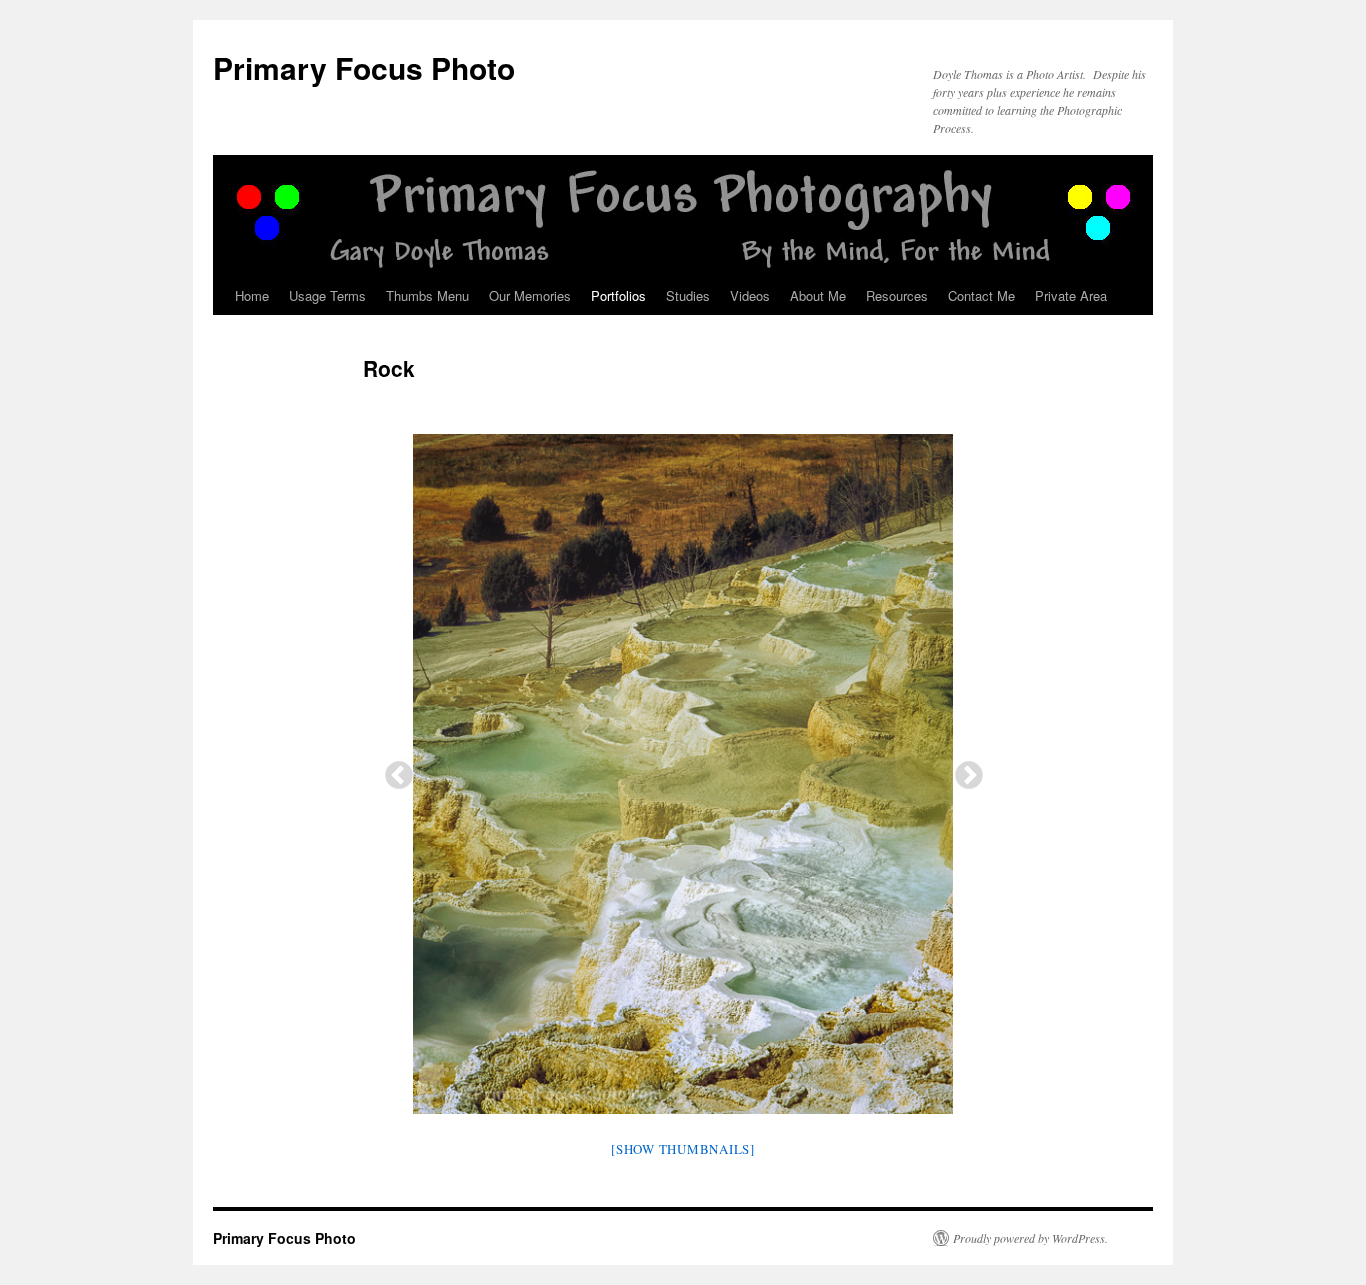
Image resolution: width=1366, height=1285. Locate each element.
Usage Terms (327, 295)
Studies (688, 295)
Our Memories (530, 295)
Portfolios (618, 295)
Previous (393, 770)
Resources (897, 295)
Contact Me (981, 295)
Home (252, 295)
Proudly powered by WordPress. (1030, 1238)
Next (963, 770)
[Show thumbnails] (683, 1149)
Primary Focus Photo (364, 67)
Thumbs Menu (427, 295)
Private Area (1071, 295)
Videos (750, 295)
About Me (818, 295)
